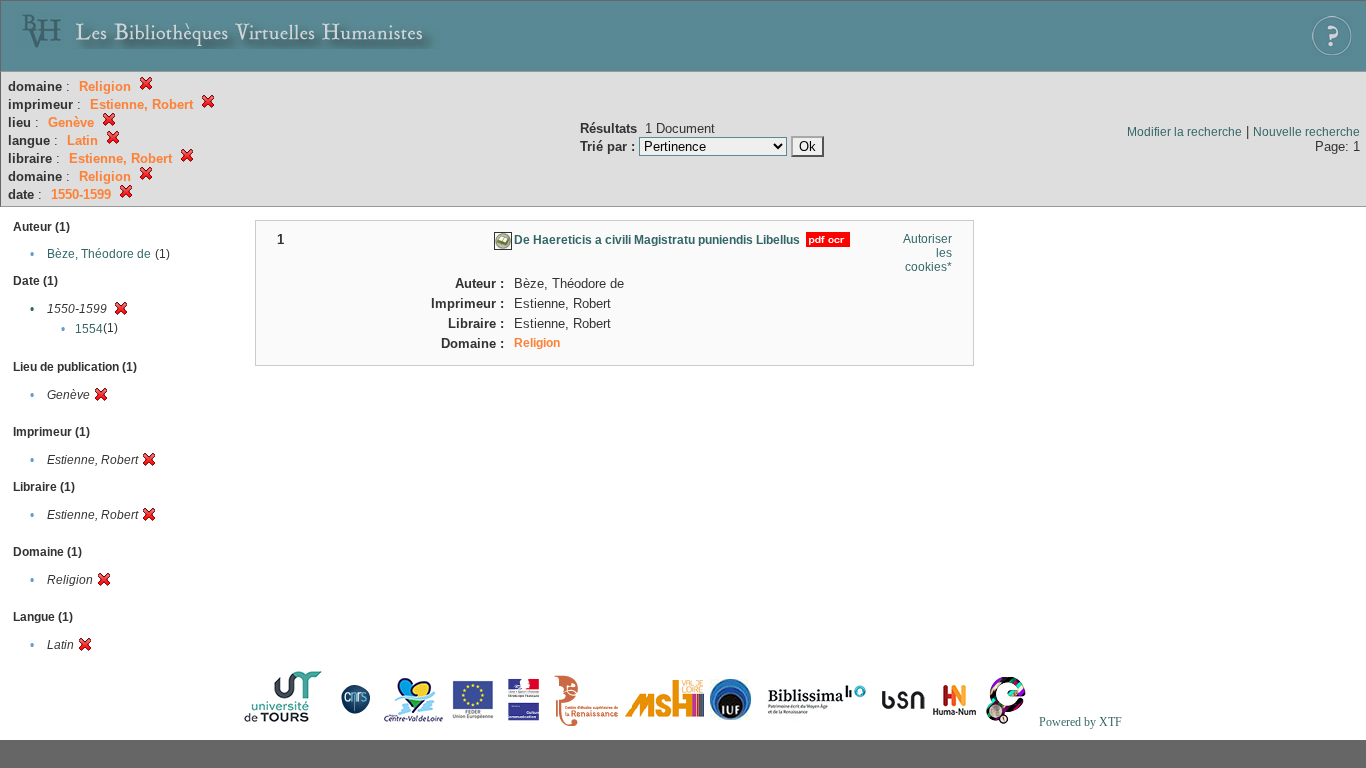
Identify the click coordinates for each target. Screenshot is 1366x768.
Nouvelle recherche (1306, 132)
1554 (89, 329)
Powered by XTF (1080, 722)
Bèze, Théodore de (99, 254)
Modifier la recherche (1184, 132)
